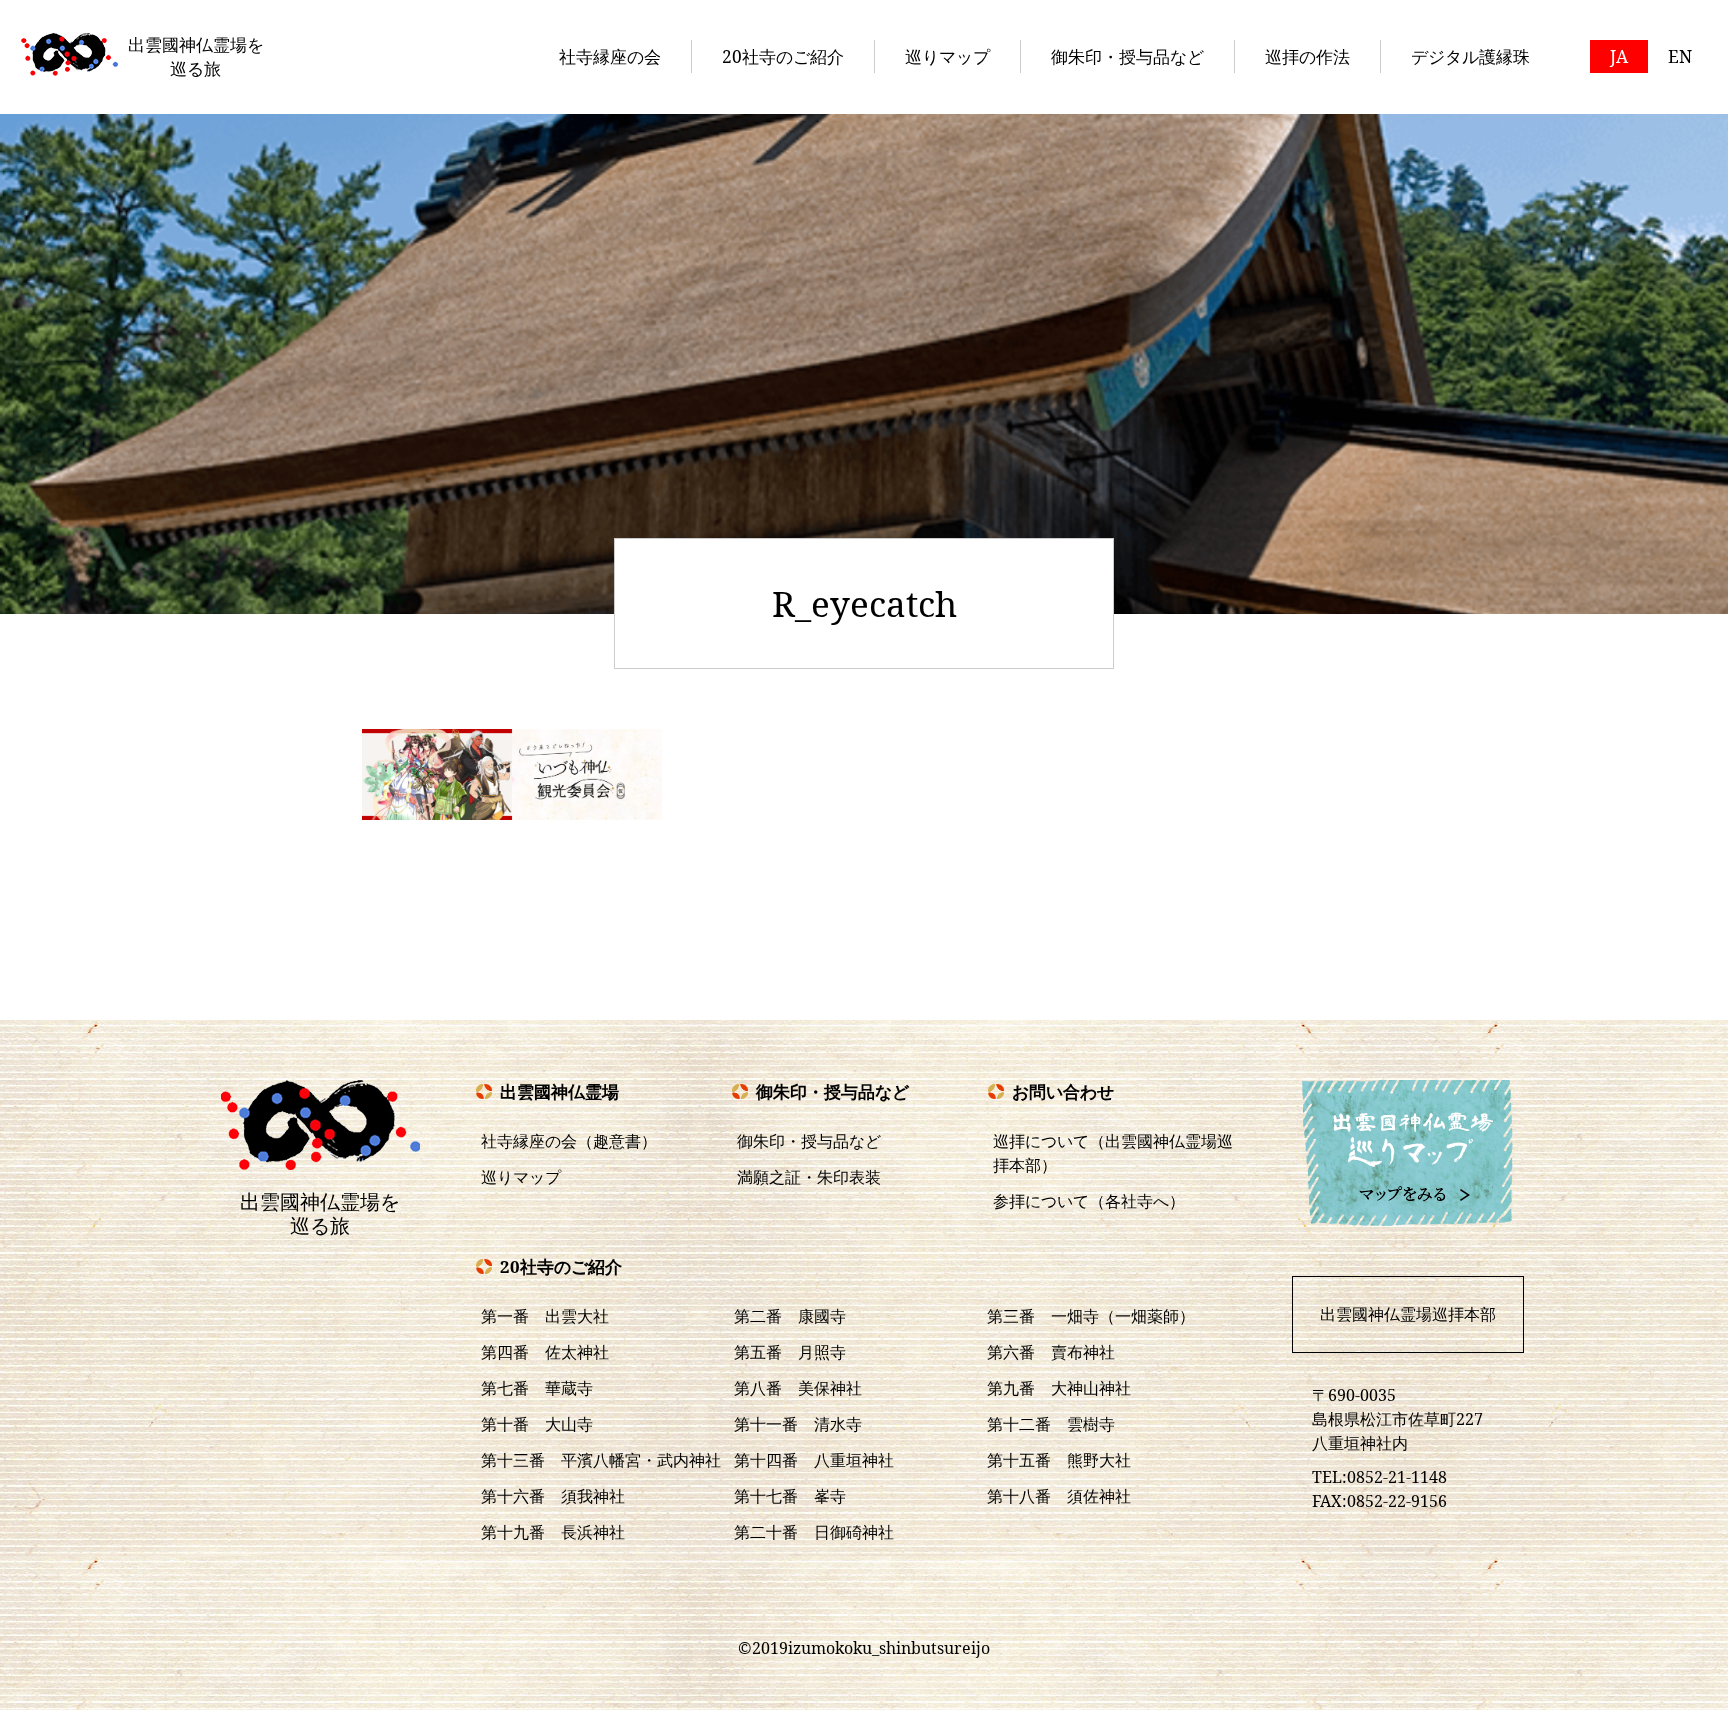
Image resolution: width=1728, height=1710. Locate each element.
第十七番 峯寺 (790, 1496)
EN (1680, 56)
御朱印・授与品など (1127, 56)
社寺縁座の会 (610, 56)
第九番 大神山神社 (1059, 1388)
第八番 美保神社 (798, 1388)
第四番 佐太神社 (545, 1352)
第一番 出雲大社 (545, 1316)
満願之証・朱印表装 (809, 1177)
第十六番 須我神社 (553, 1496)
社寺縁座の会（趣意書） (569, 1141)
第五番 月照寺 (790, 1352)
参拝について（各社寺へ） (1089, 1201)
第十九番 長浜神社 (553, 1532)
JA (1619, 56)
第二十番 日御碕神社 (814, 1532)
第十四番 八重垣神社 (814, 1460)
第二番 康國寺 (790, 1316)
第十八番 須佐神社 (1059, 1496)
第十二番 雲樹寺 (1051, 1424)
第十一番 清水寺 (798, 1424)
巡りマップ (947, 56)
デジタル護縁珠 (1470, 56)
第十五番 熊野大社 (1059, 1460)
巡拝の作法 (1307, 56)
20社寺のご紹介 (783, 56)
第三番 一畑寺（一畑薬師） (1091, 1316)
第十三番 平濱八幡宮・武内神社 (601, 1460)
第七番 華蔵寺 (537, 1388)
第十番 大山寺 (537, 1424)
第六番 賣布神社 (1051, 1352)
